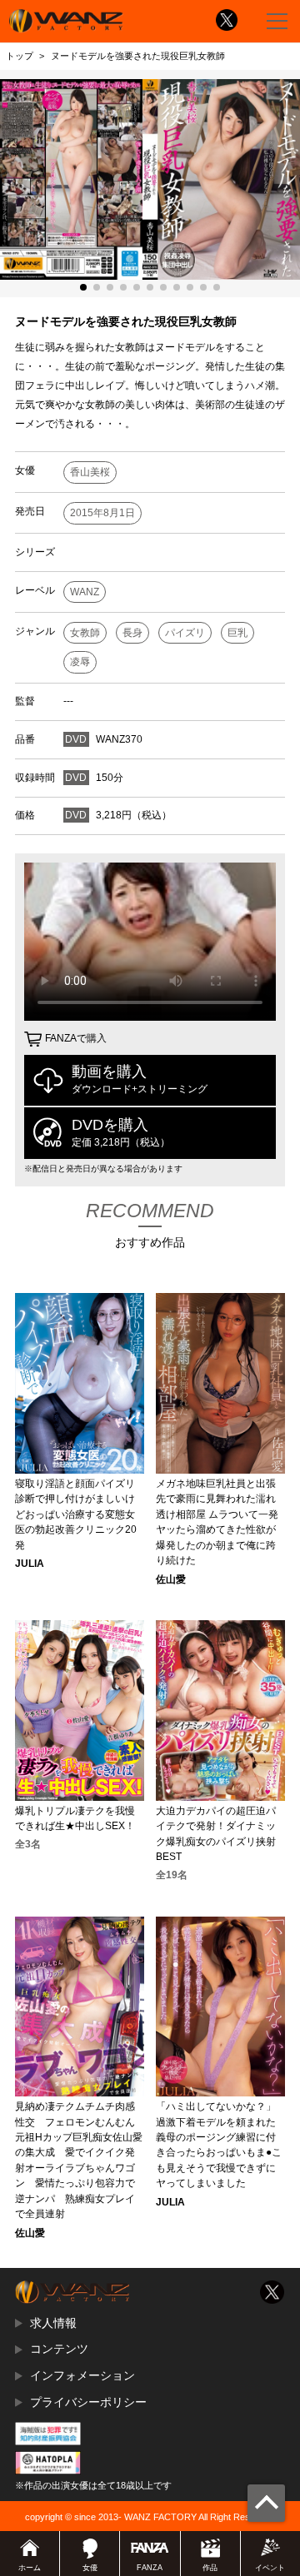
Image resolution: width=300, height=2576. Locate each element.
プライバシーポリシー (88, 2402)
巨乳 (237, 633)
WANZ (85, 592)
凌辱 (80, 662)
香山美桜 (90, 472)
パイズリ (185, 633)
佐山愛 (171, 1579)
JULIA (30, 1564)
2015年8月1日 (102, 513)
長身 (132, 633)
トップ (20, 56)
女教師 (85, 633)
